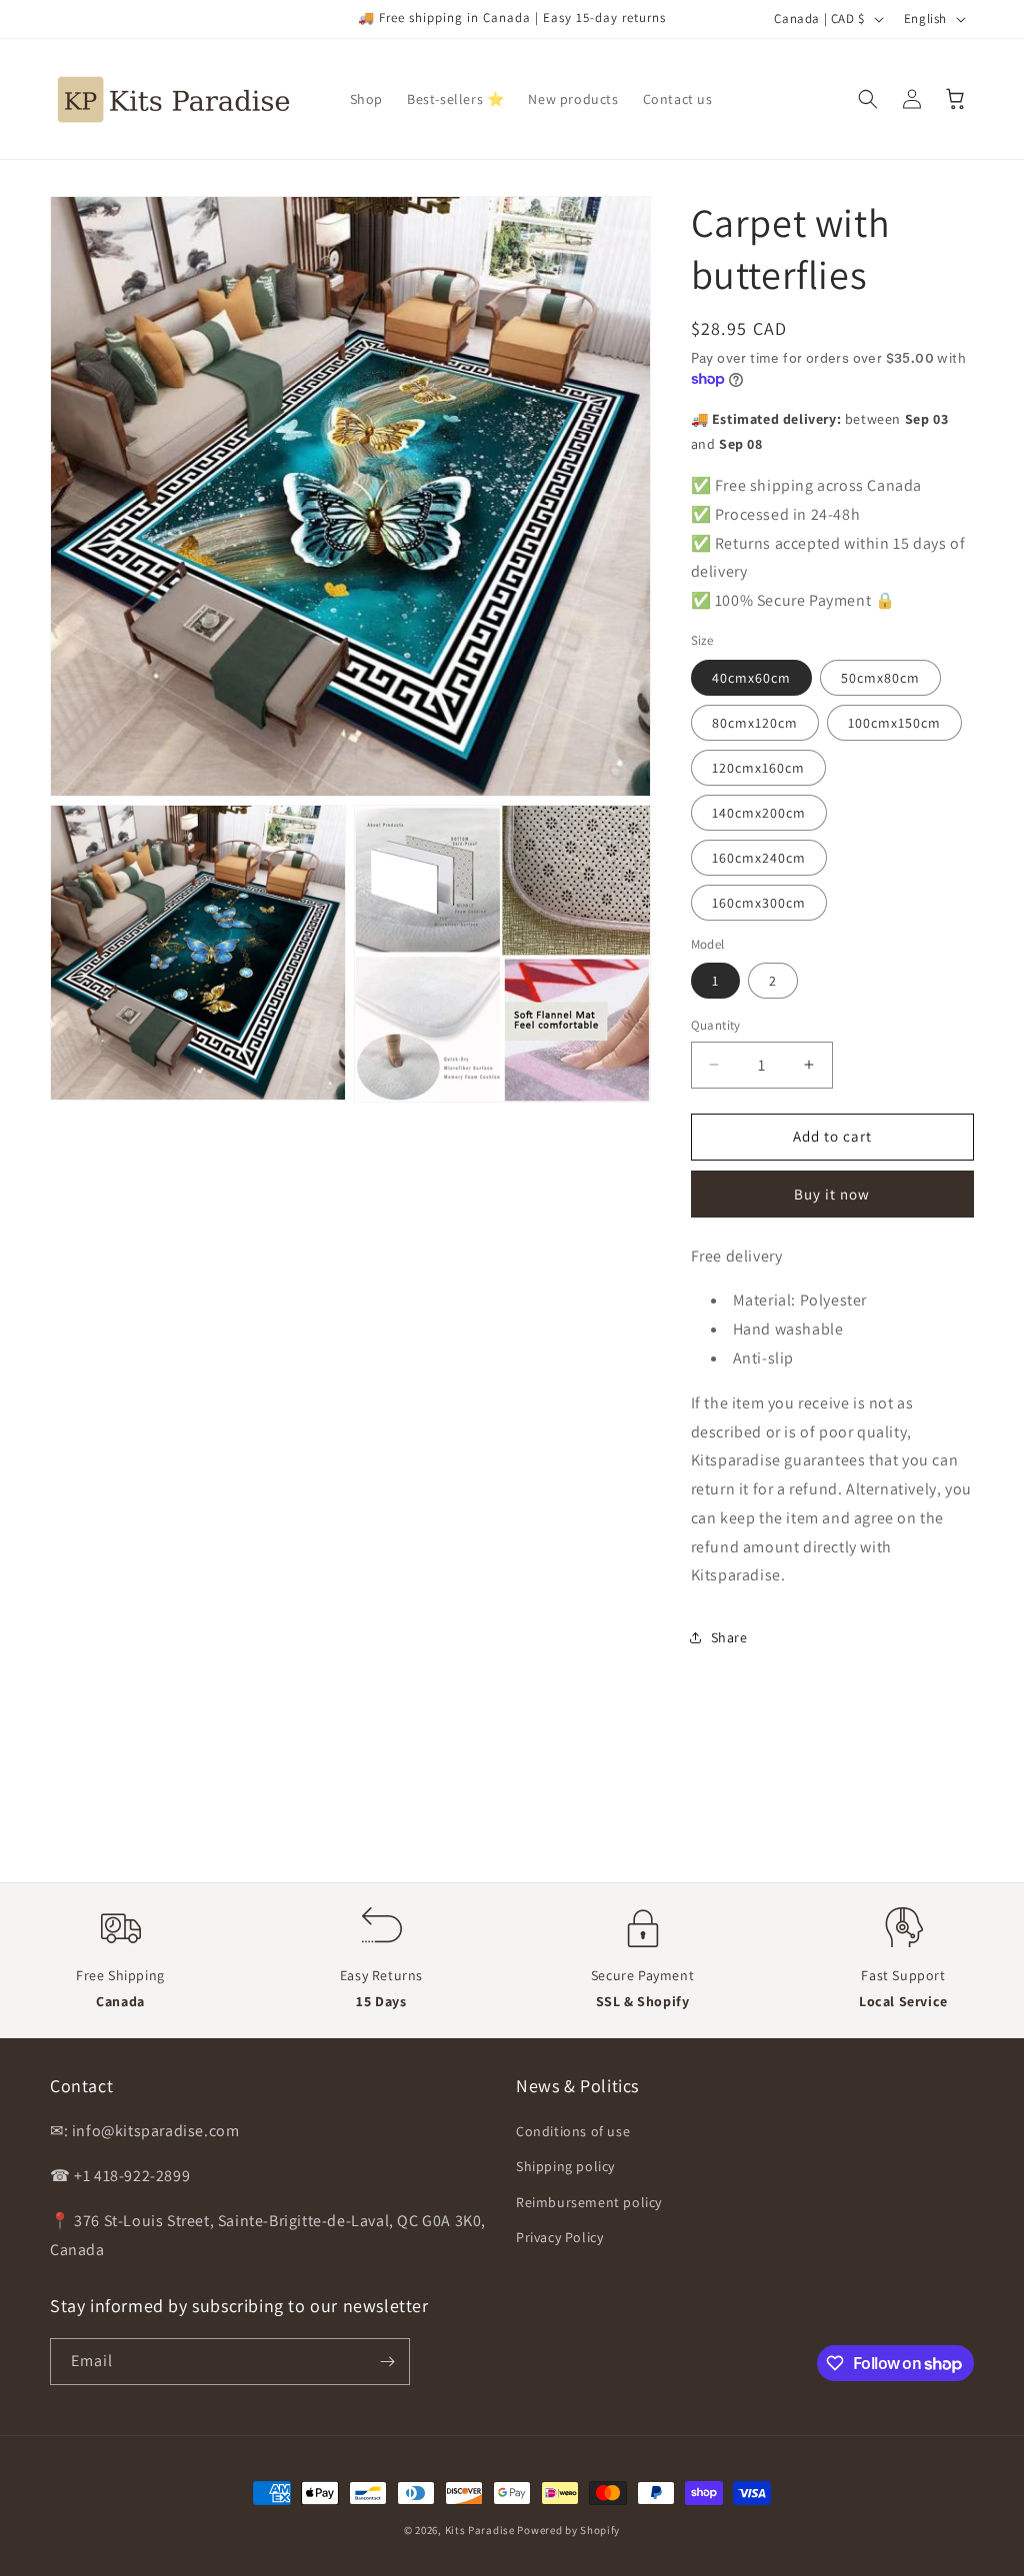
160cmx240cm (759, 858)
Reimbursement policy (589, 2202)
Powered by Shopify (568, 2530)
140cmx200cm (759, 813)
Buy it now (832, 1194)
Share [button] (729, 1637)
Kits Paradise (481, 2530)
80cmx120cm (755, 723)
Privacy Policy (559, 2237)
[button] (868, 99)
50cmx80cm (880, 678)
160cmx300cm (759, 903)
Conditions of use (573, 2131)
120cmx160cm (758, 768)
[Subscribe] (387, 2362)
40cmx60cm (751, 678)
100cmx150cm (894, 723)
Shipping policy (565, 2166)
